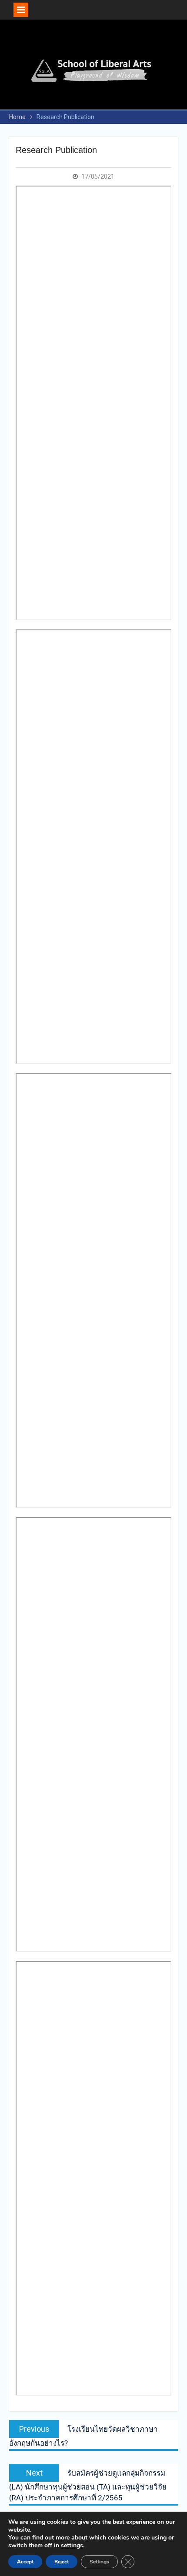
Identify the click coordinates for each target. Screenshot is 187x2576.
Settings (99, 2562)
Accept (25, 2562)
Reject (62, 2562)
